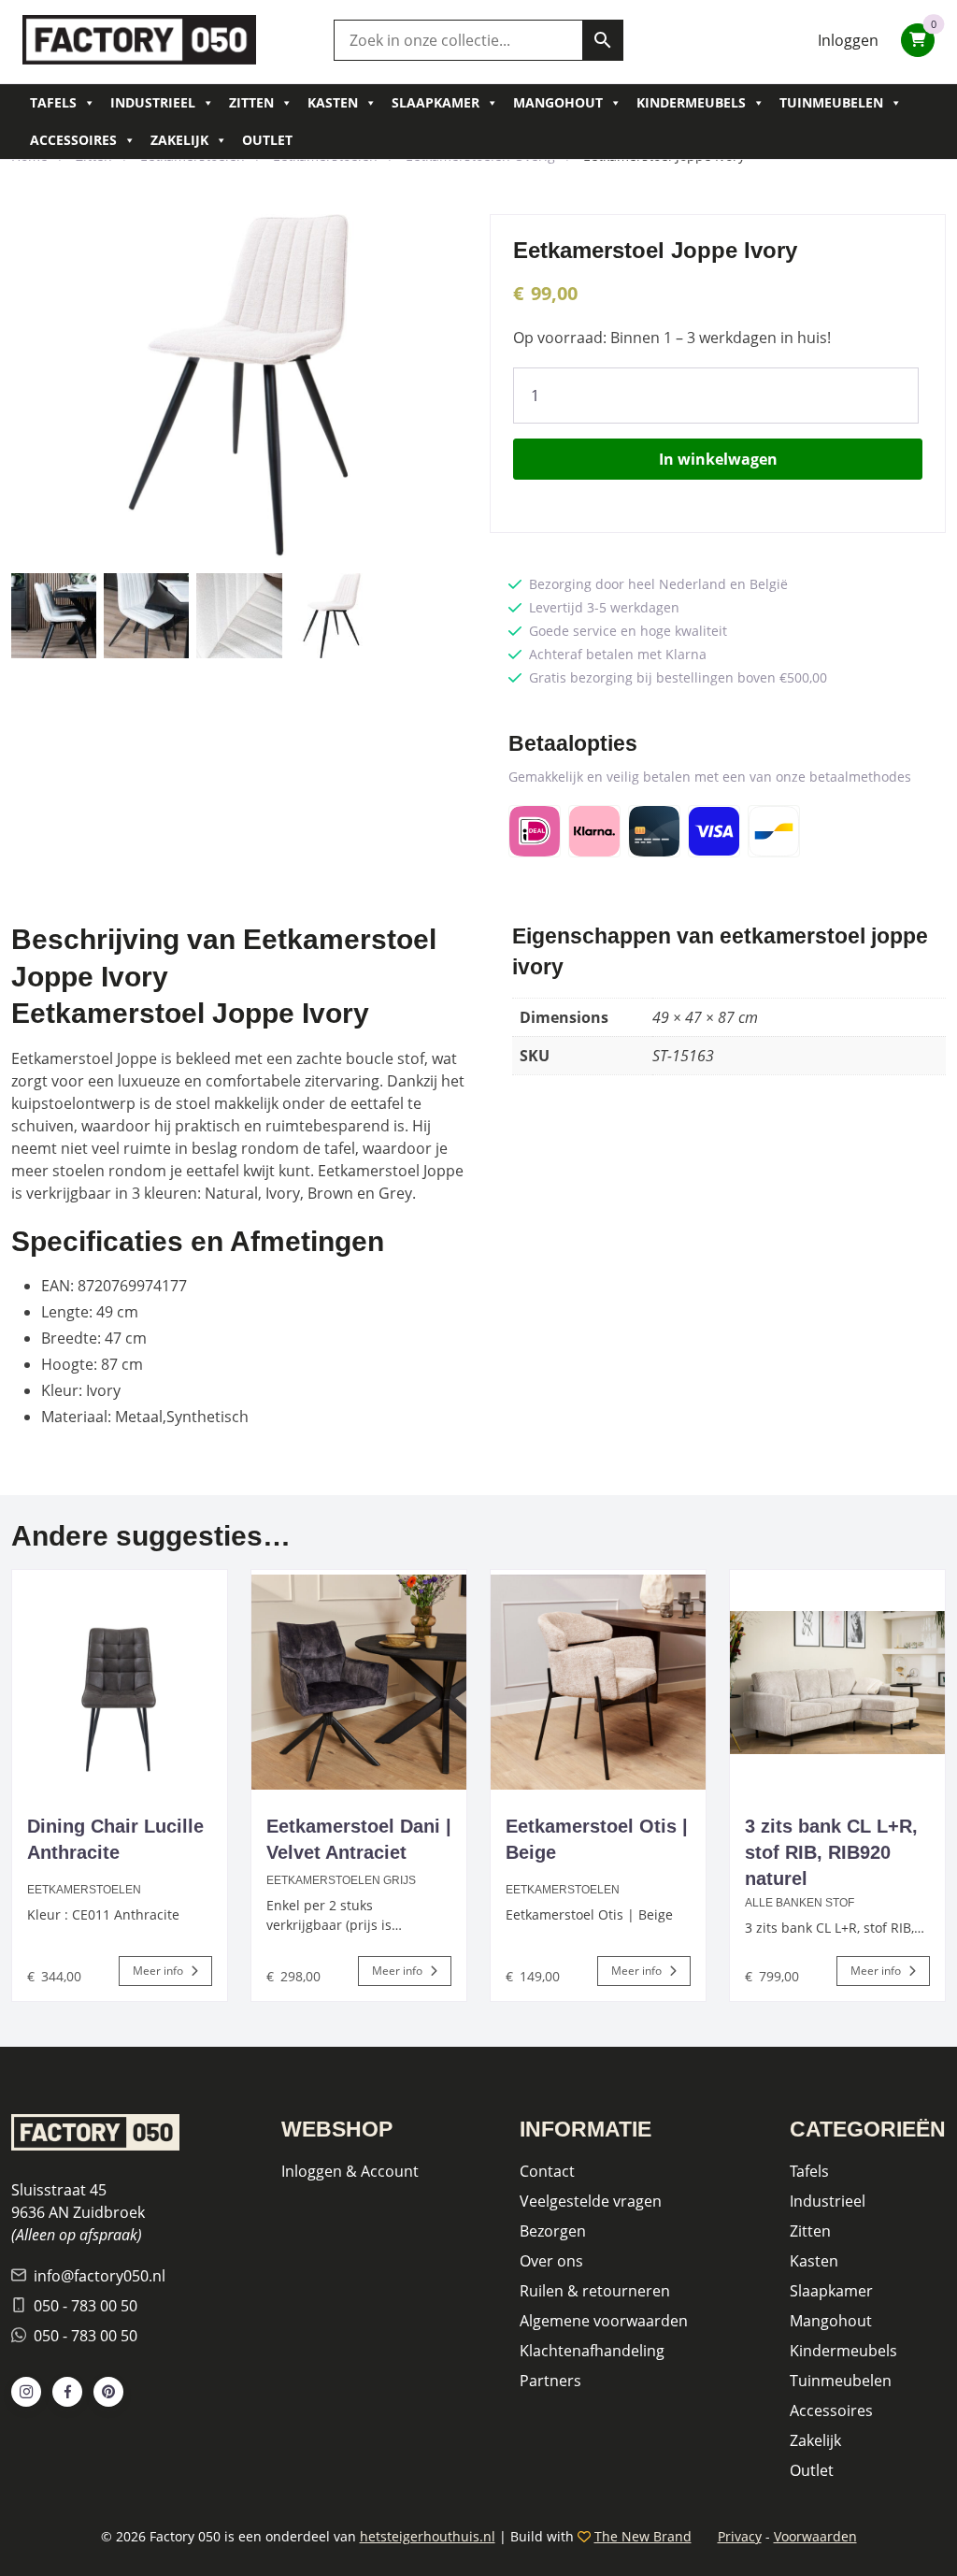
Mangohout (558, 102)
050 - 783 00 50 (86, 2306)
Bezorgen (553, 2231)
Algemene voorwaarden (604, 2321)
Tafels (53, 102)
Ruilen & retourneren (595, 2291)
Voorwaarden (815, 2536)
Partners (550, 2381)
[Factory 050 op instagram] (26, 2392)
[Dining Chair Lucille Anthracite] (120, 1682)
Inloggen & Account (350, 2171)
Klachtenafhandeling (592, 2351)
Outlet (267, 140)
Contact (547, 2171)
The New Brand (643, 2536)
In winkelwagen (718, 459)
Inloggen (848, 40)
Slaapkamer (436, 102)
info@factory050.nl (100, 2276)
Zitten (251, 102)
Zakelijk (179, 140)
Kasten (333, 102)
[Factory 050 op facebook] (67, 2392)
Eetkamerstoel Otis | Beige (597, 1839)
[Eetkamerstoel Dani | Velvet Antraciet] (359, 1682)
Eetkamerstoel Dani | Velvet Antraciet (359, 1839)
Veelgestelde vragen (591, 2201)
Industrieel (153, 102)
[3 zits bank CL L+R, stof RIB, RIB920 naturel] (837, 1682)
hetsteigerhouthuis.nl (428, 2536)
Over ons (551, 2261)
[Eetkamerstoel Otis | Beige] (598, 1682)
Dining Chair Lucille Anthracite (115, 1839)
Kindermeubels (691, 102)
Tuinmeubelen (831, 102)
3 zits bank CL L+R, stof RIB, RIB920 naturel (831, 1852)
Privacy (740, 2536)
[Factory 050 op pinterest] (108, 2392)
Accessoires (73, 140)
